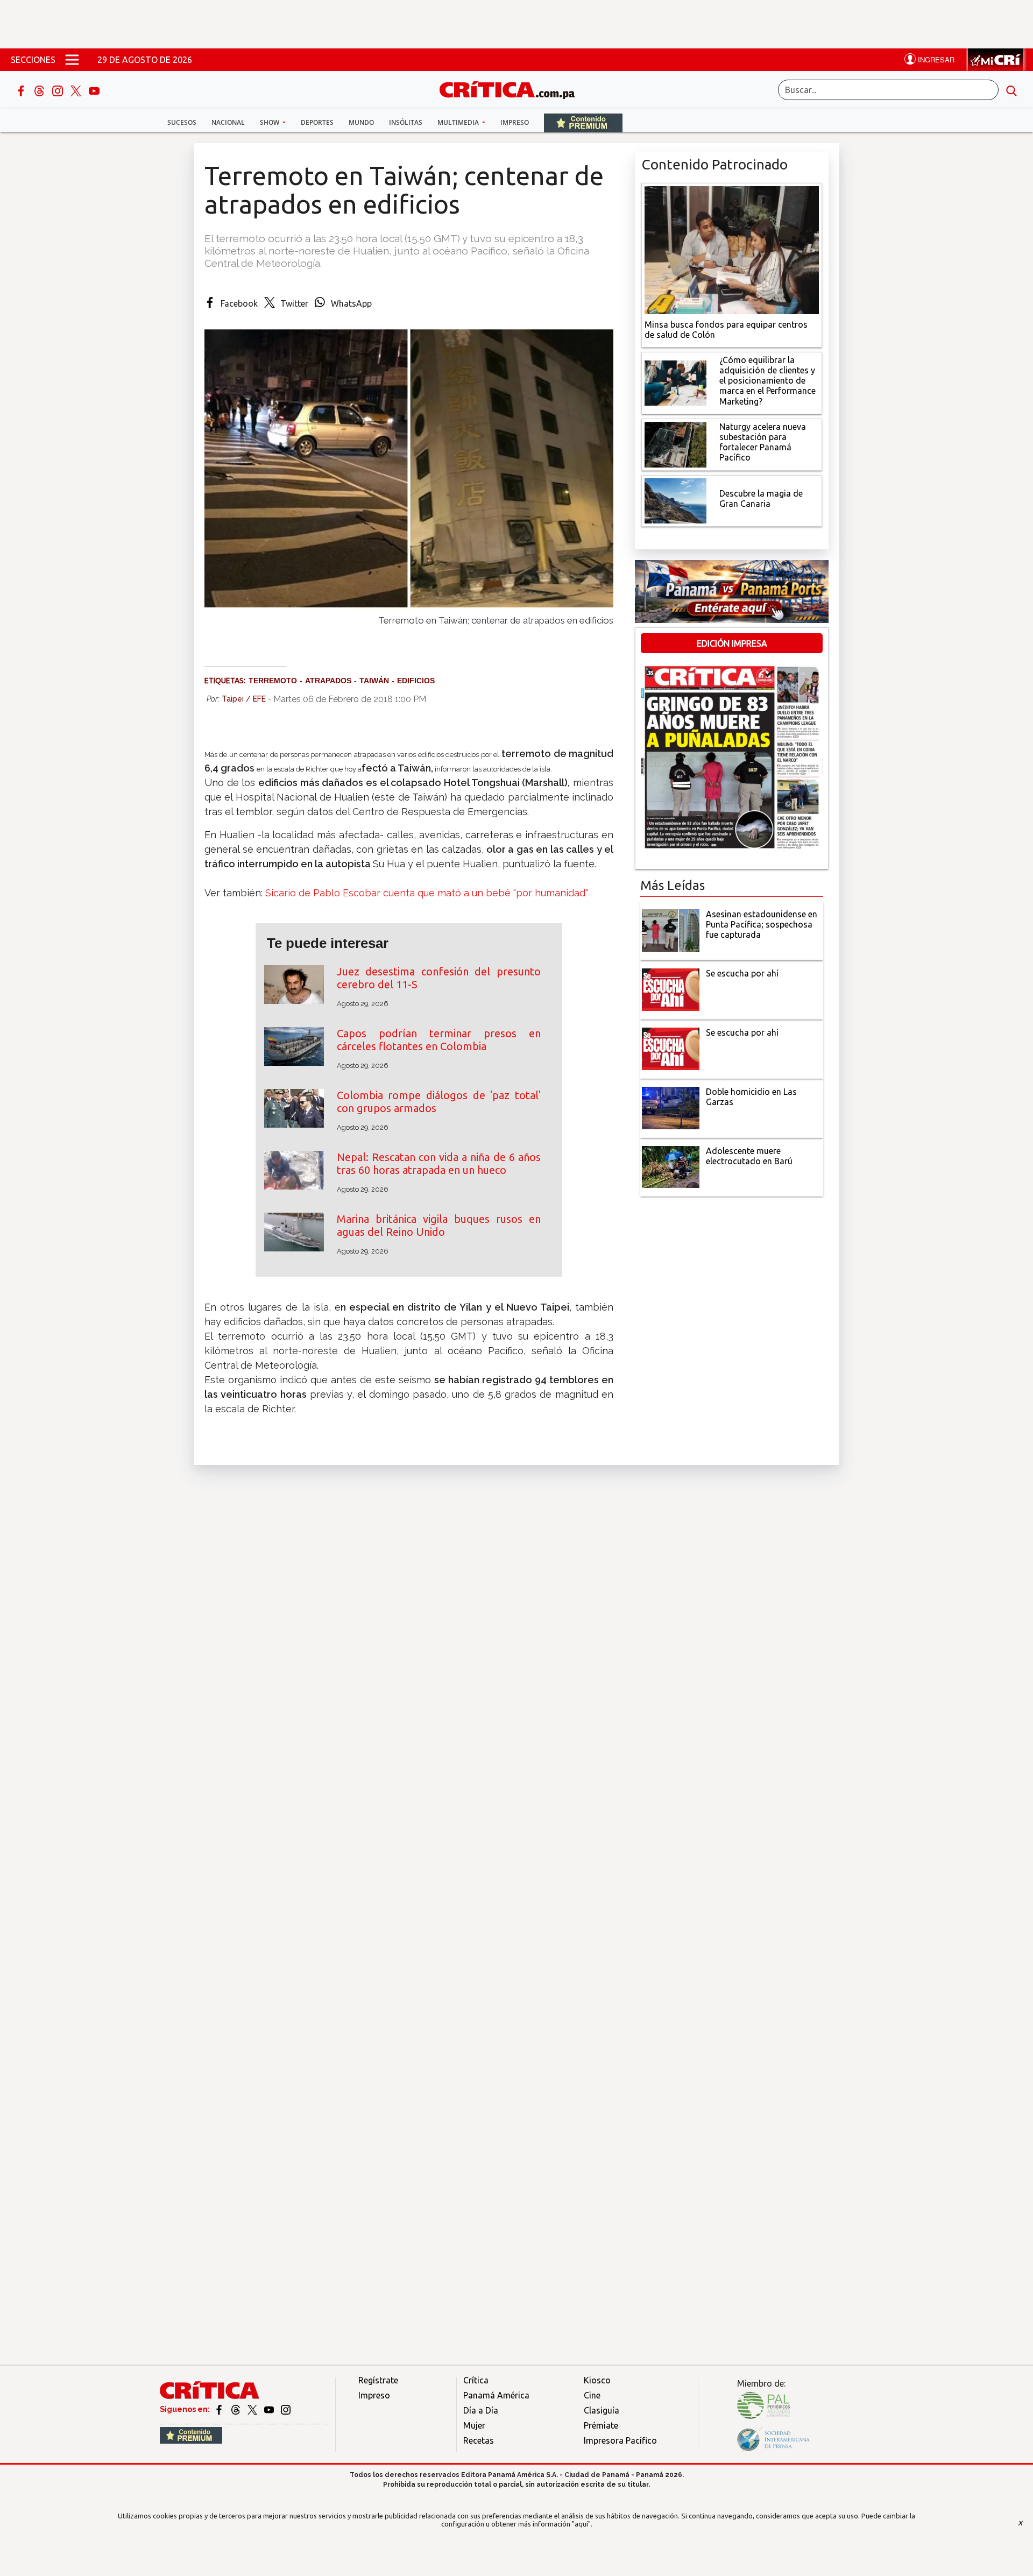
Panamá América (496, 2395)
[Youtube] (94, 90)
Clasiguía (602, 2410)
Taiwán (374, 681)
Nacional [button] (228, 122)
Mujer (474, 2425)
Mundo (361, 122)
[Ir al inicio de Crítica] (512, 89)
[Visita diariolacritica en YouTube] (270, 2409)
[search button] (1011, 90)
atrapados (328, 681)
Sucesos (182, 122)
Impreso (515, 122)
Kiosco (597, 2380)
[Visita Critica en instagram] (286, 2409)
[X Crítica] (77, 90)
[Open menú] (72, 60)
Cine (592, 2395)
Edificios (416, 681)
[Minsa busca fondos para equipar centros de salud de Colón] (732, 249)
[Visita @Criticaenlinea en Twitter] (236, 2409)
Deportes (317, 122)
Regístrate (378, 2380)
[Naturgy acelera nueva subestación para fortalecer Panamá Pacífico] (675, 443)
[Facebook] (22, 90)
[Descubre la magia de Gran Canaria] (675, 500)
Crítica (476, 2380)
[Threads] (40, 90)
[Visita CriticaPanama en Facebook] (220, 2409)
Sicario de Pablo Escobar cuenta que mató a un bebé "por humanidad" (427, 893)
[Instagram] (59, 90)
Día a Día (481, 2410)
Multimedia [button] (459, 122)
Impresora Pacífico (620, 2440)
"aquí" (581, 2524)
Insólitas (406, 122)
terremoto (273, 681)
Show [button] (270, 122)
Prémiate (601, 2425)
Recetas (479, 2440)
